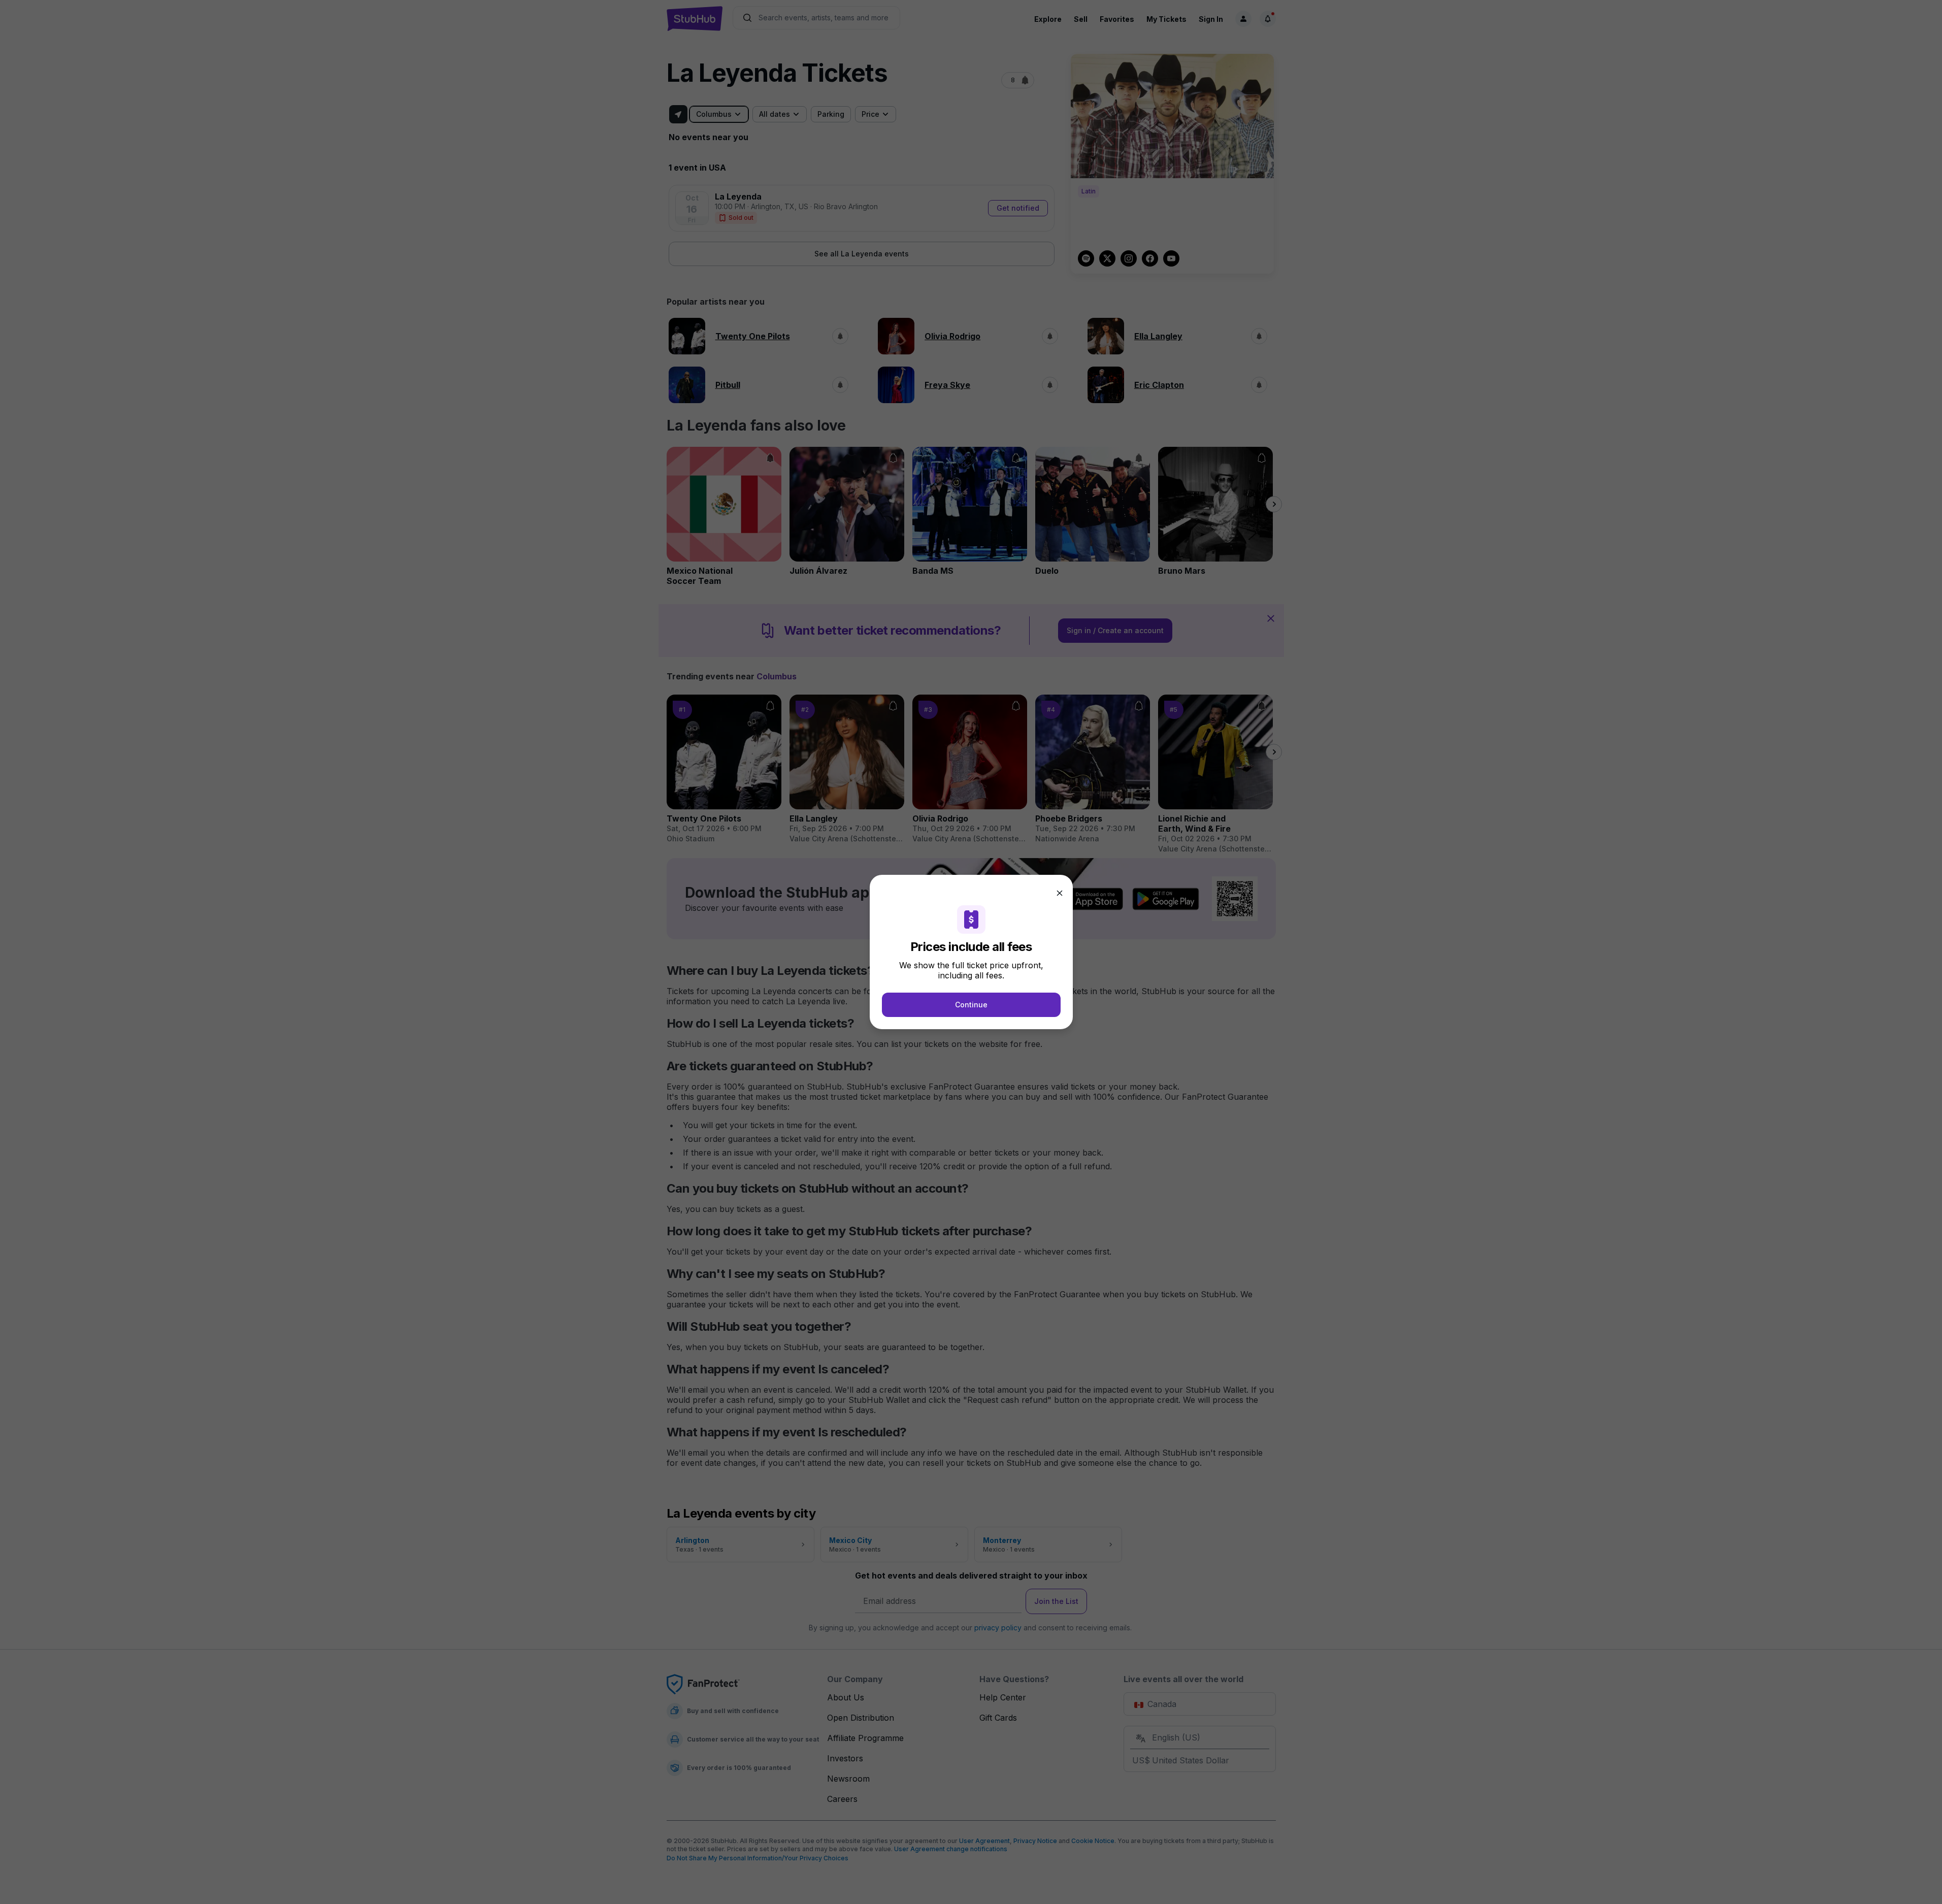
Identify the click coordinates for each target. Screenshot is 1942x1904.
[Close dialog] (1060, 893)
